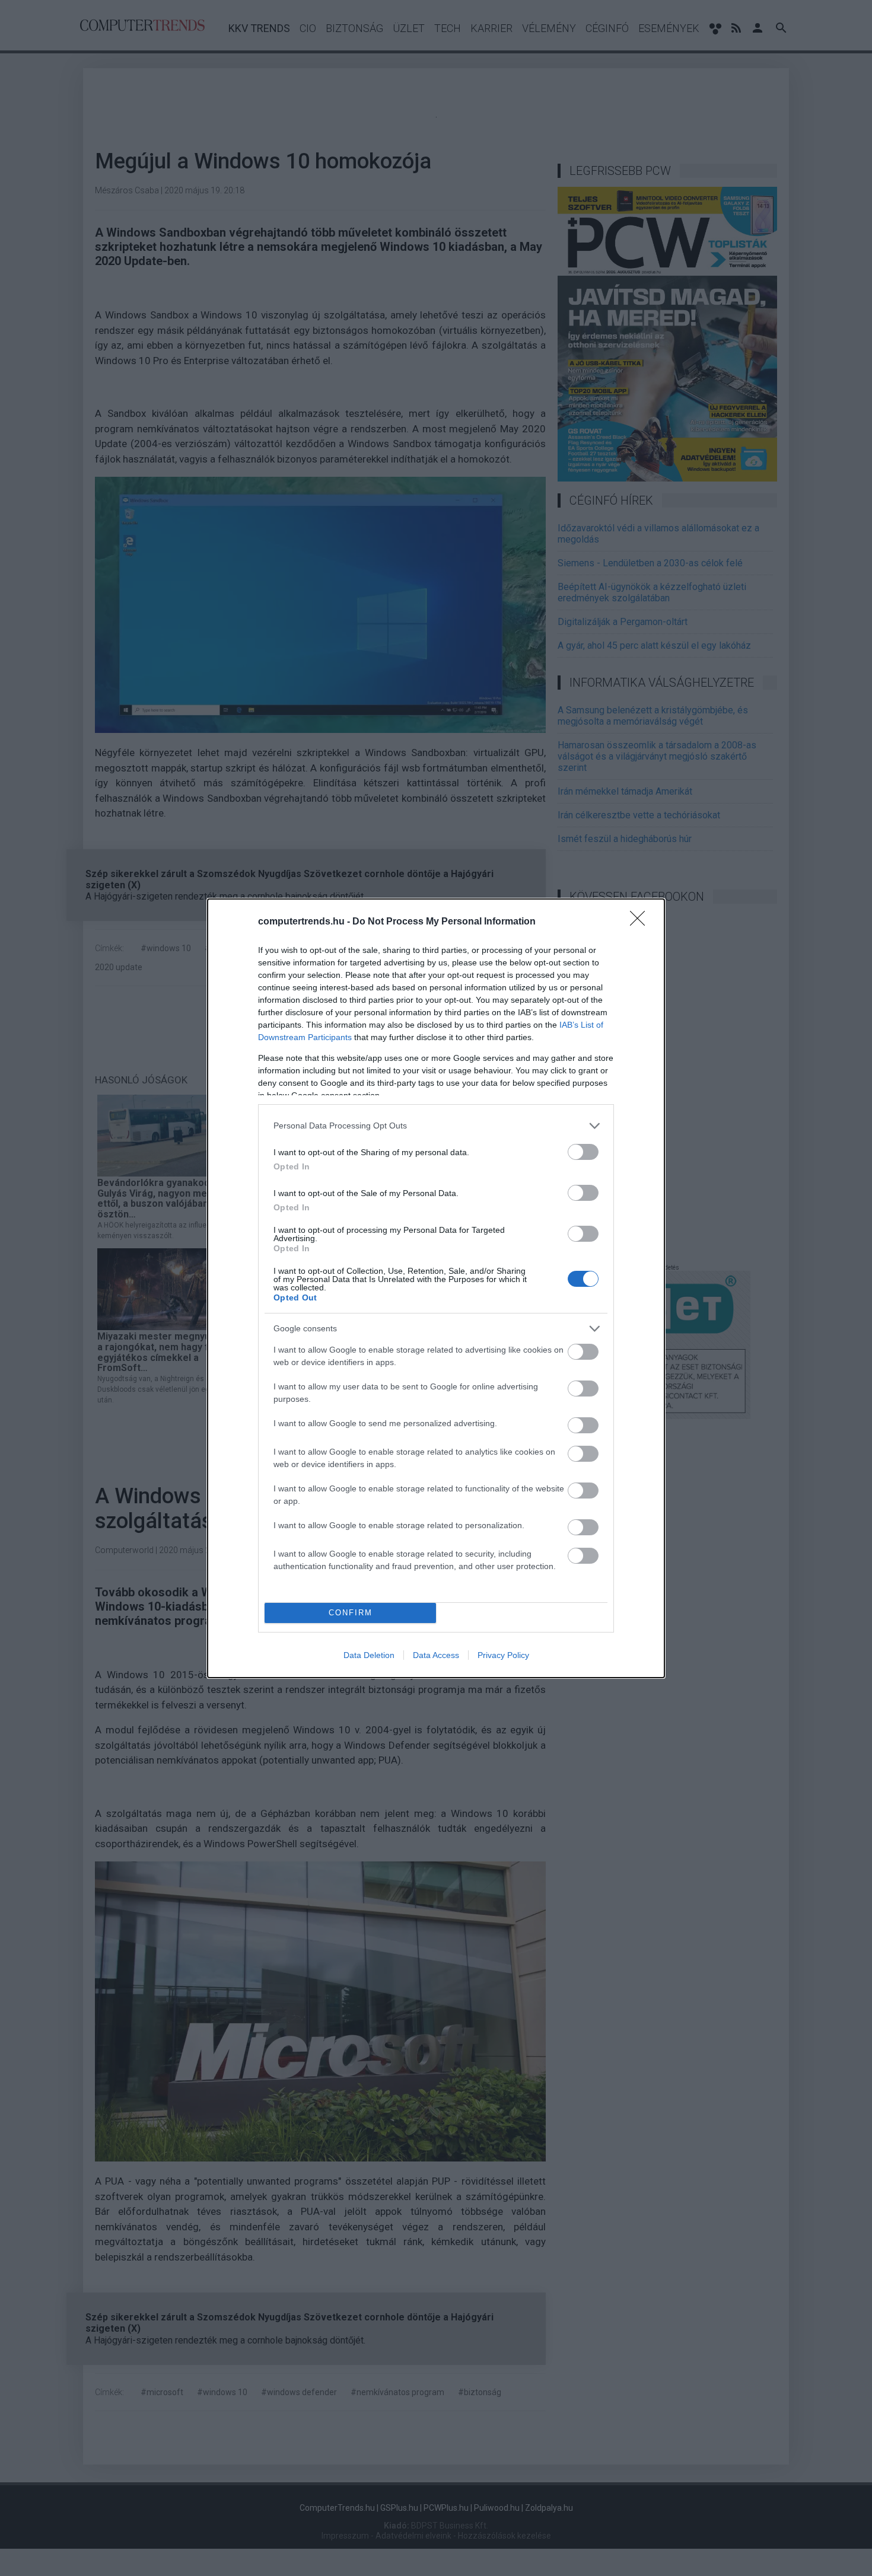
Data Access (436, 1655)
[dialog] (436, 1288)
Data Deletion (369, 1655)
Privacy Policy (503, 1655)
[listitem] (436, 1126)
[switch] (583, 1152)
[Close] (641, 922)
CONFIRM (351, 1613)
